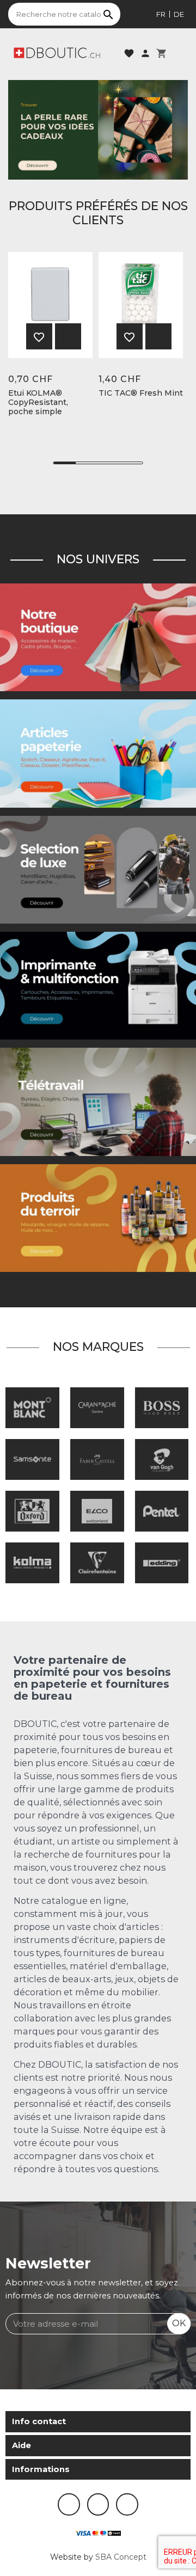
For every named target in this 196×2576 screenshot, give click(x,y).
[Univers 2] (98, 1102)
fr (161, 14)
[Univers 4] (98, 1218)
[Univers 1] (98, 869)
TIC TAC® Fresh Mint (141, 393)
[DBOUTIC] (57, 52)
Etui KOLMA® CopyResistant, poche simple (38, 402)
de (179, 14)
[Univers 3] (98, 637)
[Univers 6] (98, 985)
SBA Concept (121, 2557)
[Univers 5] (98, 753)
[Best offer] (98, 129)
